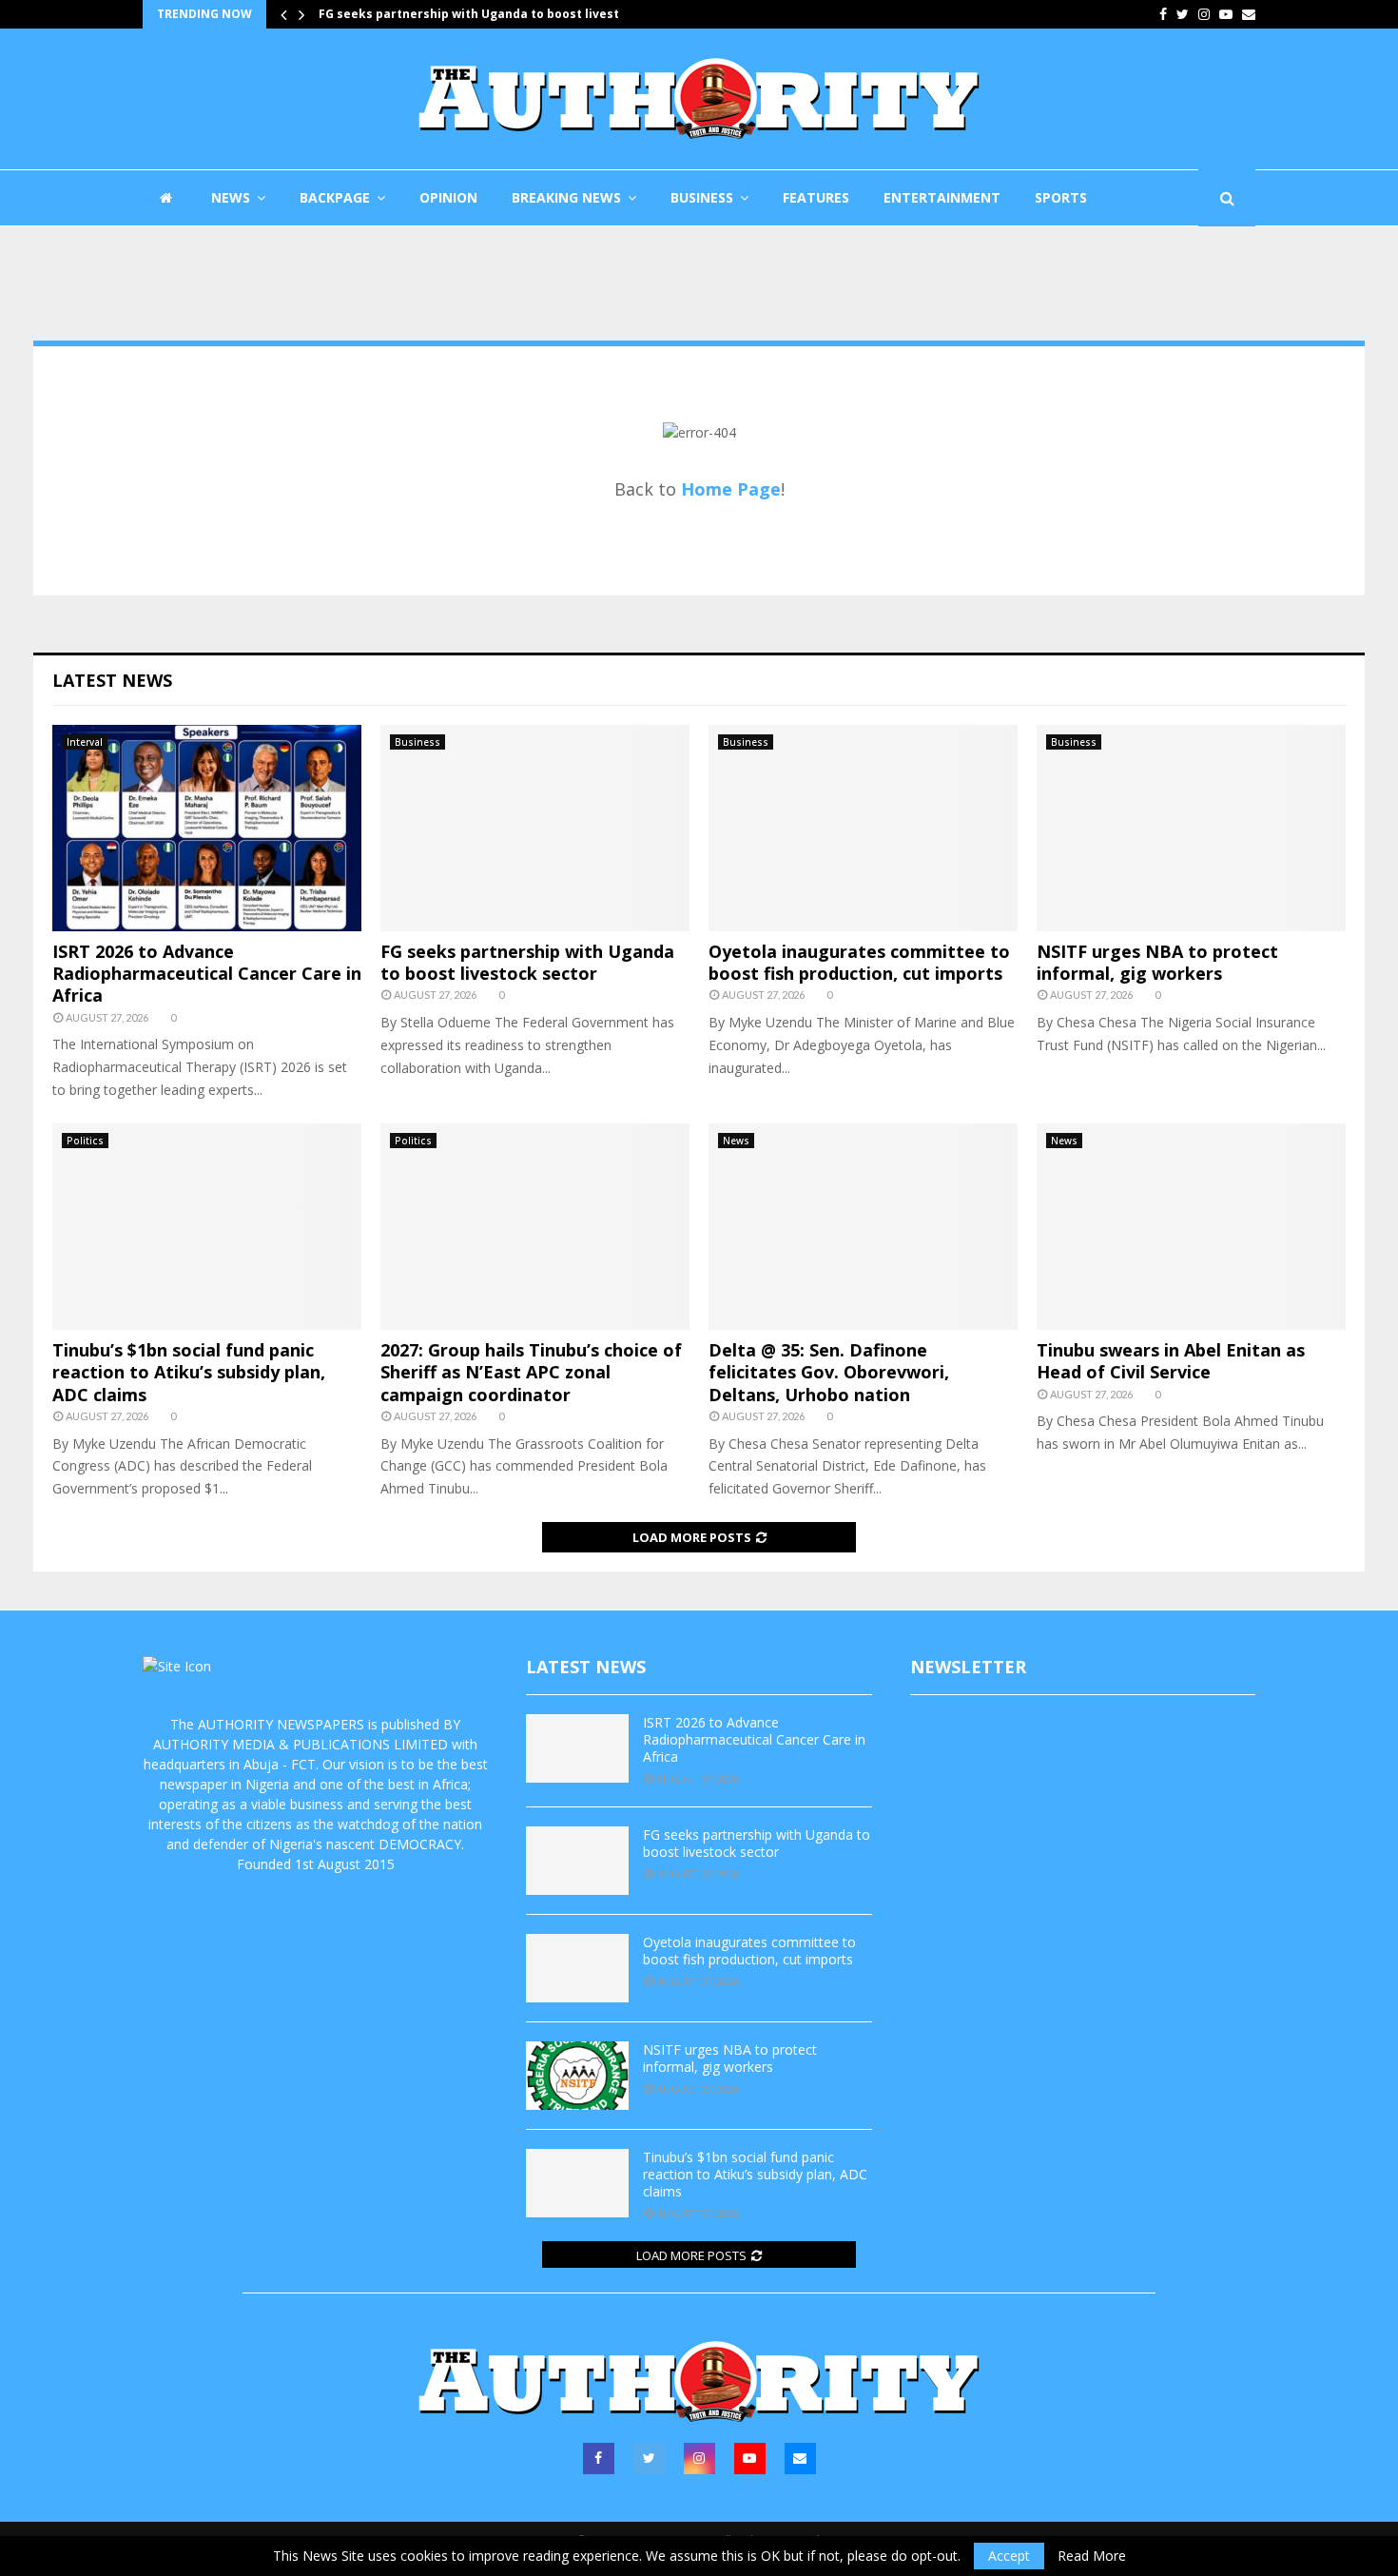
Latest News (112, 680)
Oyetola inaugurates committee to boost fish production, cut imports (859, 962)
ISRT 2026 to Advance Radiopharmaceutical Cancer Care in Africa (207, 974)
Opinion (448, 197)
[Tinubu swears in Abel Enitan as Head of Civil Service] (1191, 1227)
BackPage (335, 197)
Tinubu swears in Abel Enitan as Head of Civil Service (1171, 1361)
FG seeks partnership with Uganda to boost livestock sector (527, 962)
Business (702, 197)
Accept (1009, 2556)
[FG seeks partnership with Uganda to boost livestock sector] (535, 828)
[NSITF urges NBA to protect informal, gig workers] (1191, 828)
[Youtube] (750, 2459)
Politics (85, 1141)
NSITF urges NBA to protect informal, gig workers (1157, 962)
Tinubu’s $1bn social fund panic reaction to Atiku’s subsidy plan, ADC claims (189, 1372)
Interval (85, 742)
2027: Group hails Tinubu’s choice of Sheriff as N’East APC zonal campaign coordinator (531, 1372)
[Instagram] (699, 2459)
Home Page (731, 489)
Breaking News (566, 197)
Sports (1061, 197)
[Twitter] (649, 2459)
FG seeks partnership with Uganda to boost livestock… (499, 14)
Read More (1092, 2556)
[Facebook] (599, 2459)
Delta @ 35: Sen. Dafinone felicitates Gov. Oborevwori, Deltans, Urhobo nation (829, 1372)
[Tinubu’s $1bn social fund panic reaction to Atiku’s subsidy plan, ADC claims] (207, 1227)
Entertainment (942, 197)
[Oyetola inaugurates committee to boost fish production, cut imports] (863, 828)
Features (816, 197)
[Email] (800, 2459)
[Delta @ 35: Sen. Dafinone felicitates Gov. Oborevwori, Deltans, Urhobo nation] (863, 1227)
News (231, 197)
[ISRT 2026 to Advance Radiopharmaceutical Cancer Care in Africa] (207, 828)
